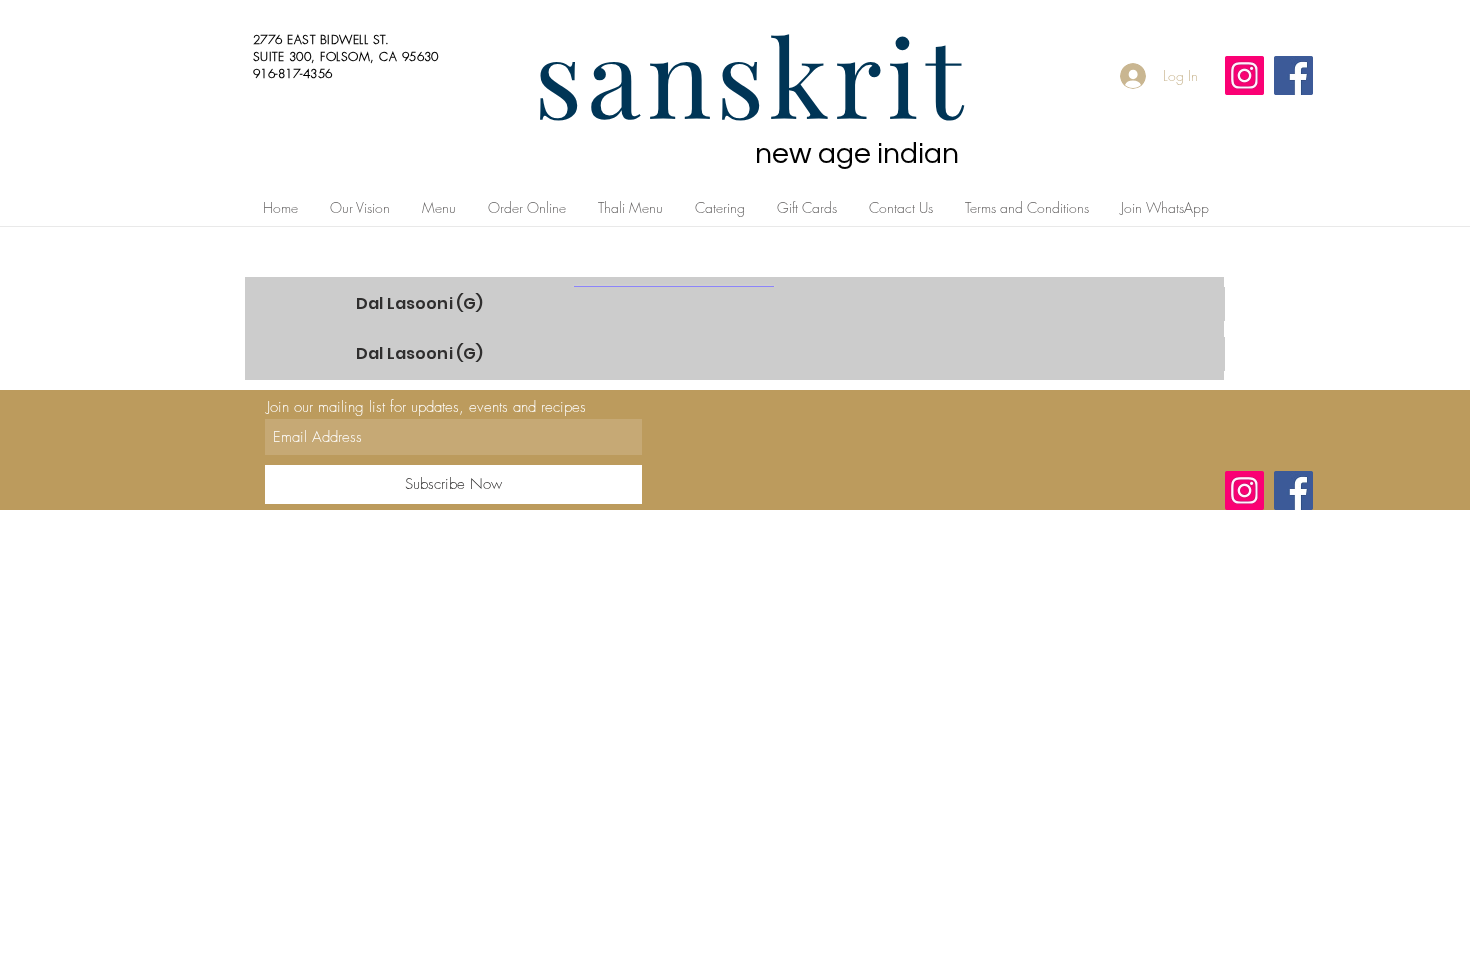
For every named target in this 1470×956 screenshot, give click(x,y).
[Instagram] (1244, 75)
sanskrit (751, 74)
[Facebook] (1293, 75)
